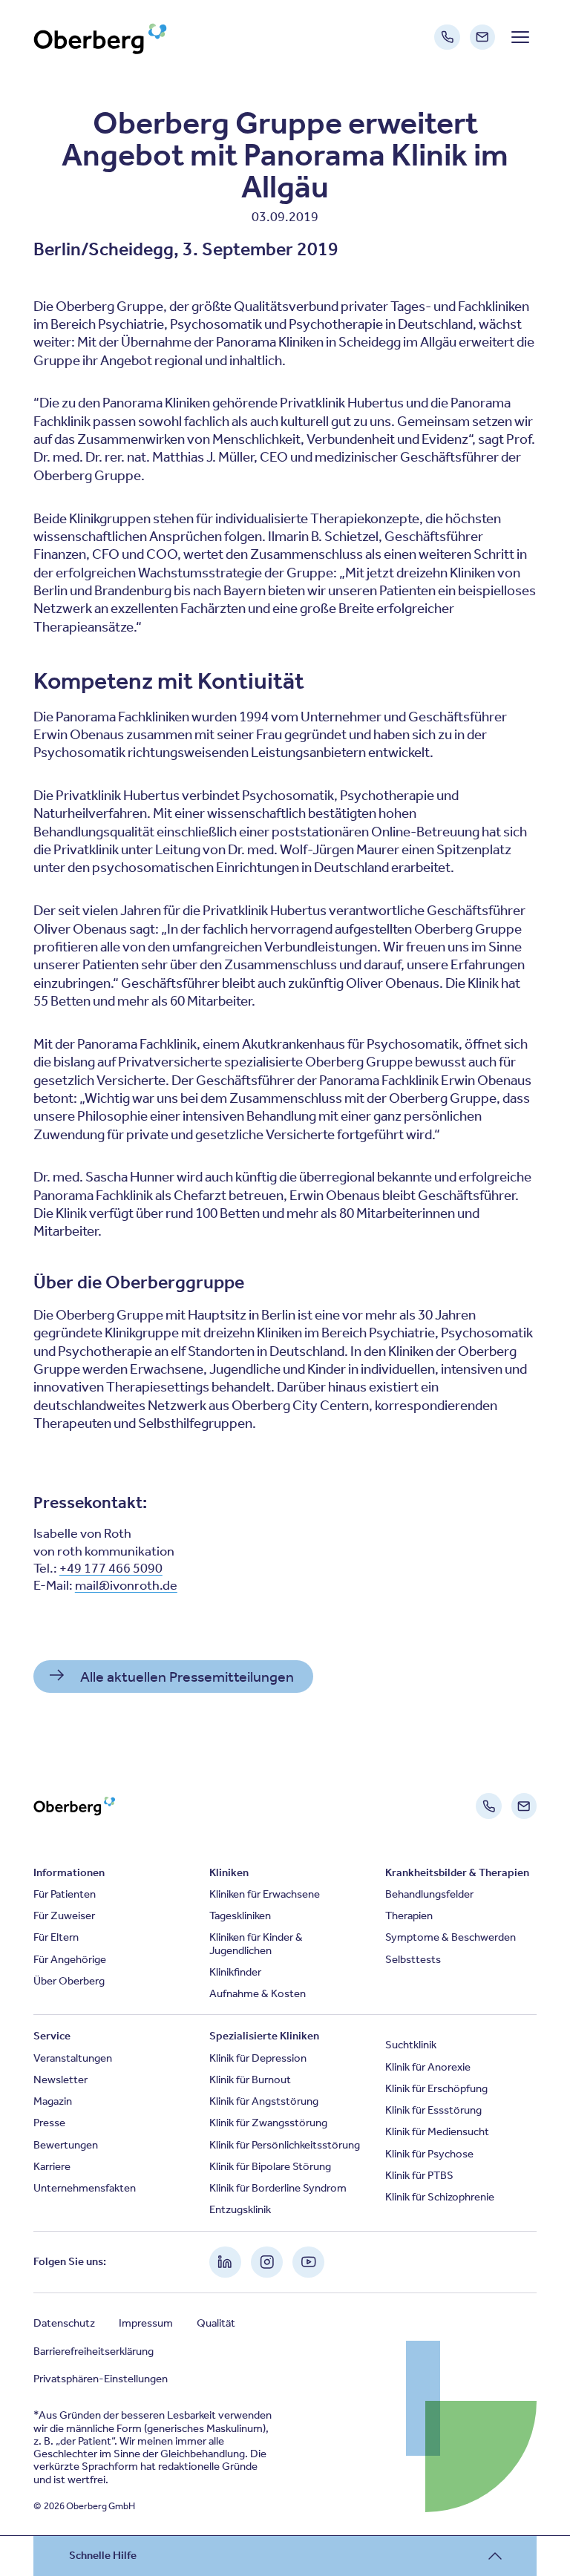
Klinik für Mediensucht (437, 2131)
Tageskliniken (240, 1915)
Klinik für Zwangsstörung (268, 2123)
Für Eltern (56, 1937)
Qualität (216, 2323)
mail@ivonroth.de (126, 1585)
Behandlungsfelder (429, 1894)
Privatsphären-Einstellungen (101, 2379)
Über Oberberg (69, 1981)
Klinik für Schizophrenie (440, 2197)
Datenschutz (64, 2323)
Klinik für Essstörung (433, 2110)
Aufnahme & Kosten (258, 1993)
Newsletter (60, 2080)
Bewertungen (66, 2145)
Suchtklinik (411, 2045)
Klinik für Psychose (429, 2154)
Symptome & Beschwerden (451, 1937)
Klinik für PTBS (419, 2175)
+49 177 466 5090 (111, 1568)
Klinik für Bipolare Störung (270, 2166)
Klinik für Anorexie (428, 2067)
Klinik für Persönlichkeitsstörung (285, 2145)
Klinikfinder (235, 1972)
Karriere (52, 2166)
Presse (49, 2123)
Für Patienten (65, 1894)
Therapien (409, 1915)
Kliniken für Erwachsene (265, 1894)
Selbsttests (413, 1959)
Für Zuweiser (64, 1915)
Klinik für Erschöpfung (436, 2088)
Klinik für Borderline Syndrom (278, 2188)
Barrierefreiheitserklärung (94, 2351)
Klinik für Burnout (250, 2080)
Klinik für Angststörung (264, 2101)
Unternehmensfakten (85, 2188)
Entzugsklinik (240, 2209)
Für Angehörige (70, 1959)
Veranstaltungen (73, 2058)
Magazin (53, 2101)
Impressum (146, 2323)
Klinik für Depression (258, 2058)
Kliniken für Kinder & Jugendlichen (256, 1943)
